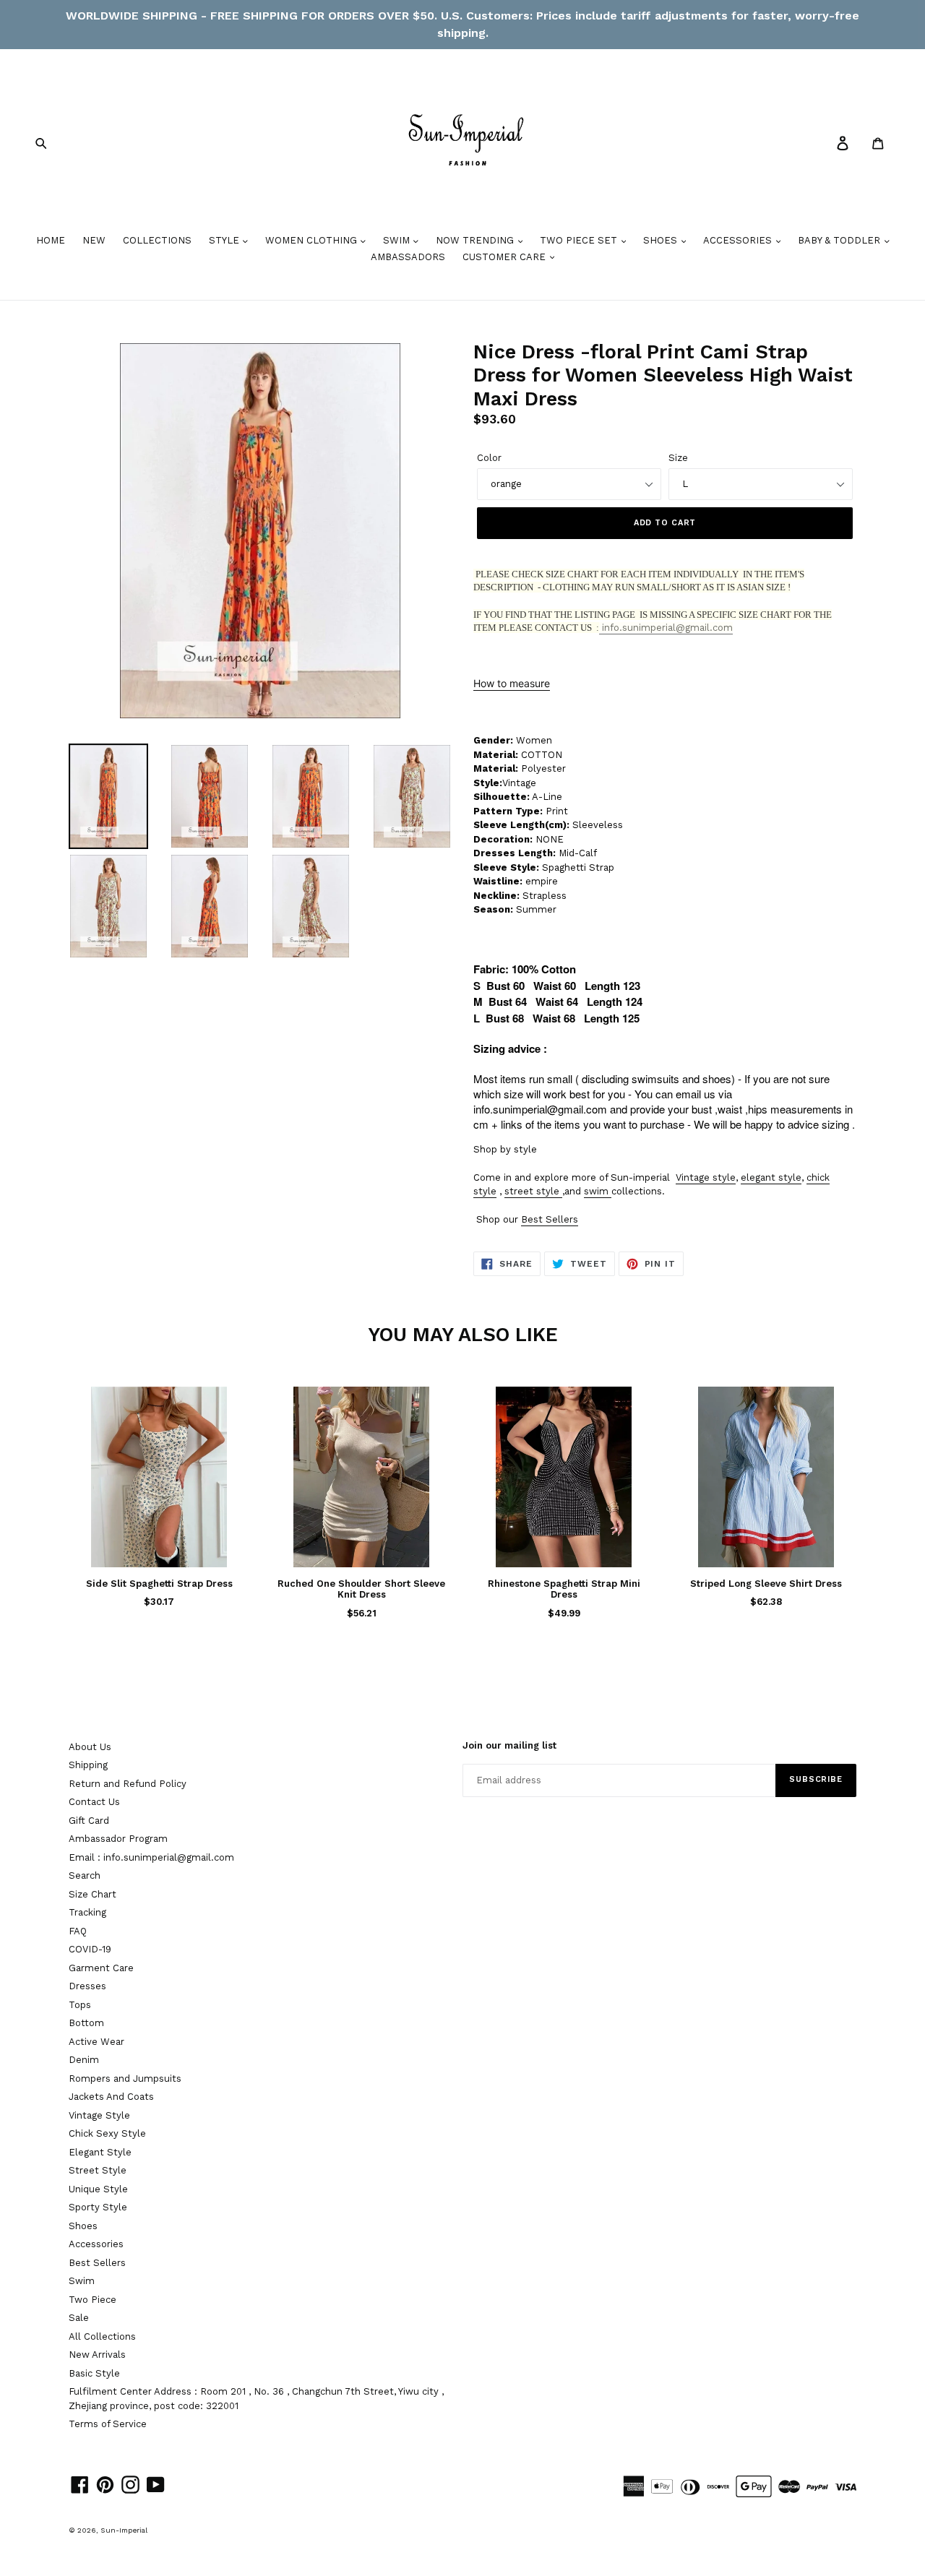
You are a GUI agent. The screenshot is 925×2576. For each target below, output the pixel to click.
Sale (79, 2318)
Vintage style (706, 1177)
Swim (82, 2281)
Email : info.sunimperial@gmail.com (151, 1857)
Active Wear (96, 2042)
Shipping (88, 1765)
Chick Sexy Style (107, 2133)
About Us (90, 1747)
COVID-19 (90, 1949)
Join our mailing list (509, 1745)
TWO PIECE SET (580, 240)
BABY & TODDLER (840, 240)
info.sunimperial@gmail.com (666, 628)
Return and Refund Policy (128, 1784)
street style (532, 1191)
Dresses (87, 1986)
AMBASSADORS (408, 257)
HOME (51, 240)
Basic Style (94, 2373)
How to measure (512, 683)
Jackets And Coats (111, 2097)
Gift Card (89, 1821)
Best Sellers (550, 1219)
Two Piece (92, 2300)
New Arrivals (97, 2355)
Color (489, 458)
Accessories (96, 2244)
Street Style (98, 2170)
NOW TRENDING (476, 240)
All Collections (102, 2336)
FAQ (78, 1931)
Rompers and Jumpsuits (125, 2079)
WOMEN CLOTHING (313, 240)
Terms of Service (108, 2424)
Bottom (86, 2023)
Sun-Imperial (124, 2530)
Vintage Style (99, 2115)
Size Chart (92, 1894)
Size (678, 458)
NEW (94, 240)
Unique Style (98, 2189)
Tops (80, 2005)
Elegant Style (100, 2152)
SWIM (398, 240)
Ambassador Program (118, 1839)
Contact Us (94, 1802)
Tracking (87, 1912)
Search (85, 1875)
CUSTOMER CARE (505, 257)
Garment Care (101, 1968)
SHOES (662, 240)
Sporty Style (98, 2207)
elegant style (771, 1177)
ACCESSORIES (739, 240)
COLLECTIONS (157, 240)
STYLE (225, 240)
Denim (84, 2060)
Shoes (83, 2226)
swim (596, 1191)
